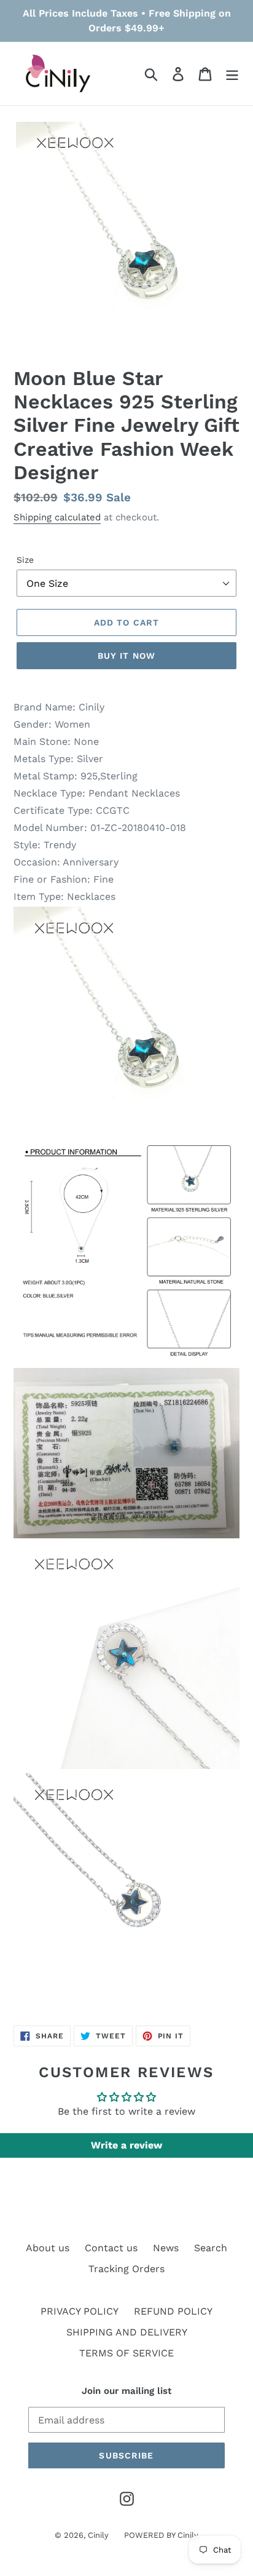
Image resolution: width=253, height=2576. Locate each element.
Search (211, 2248)
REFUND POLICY (173, 2311)
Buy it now (126, 656)
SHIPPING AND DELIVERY (127, 2332)
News (166, 2248)
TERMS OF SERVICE (126, 2353)
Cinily (98, 2535)
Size (25, 560)
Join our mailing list (126, 2391)
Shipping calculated (57, 517)
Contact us (111, 2248)
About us (48, 2248)
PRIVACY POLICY (80, 2311)
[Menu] (232, 74)
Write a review (126, 2145)
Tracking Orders (126, 2269)
